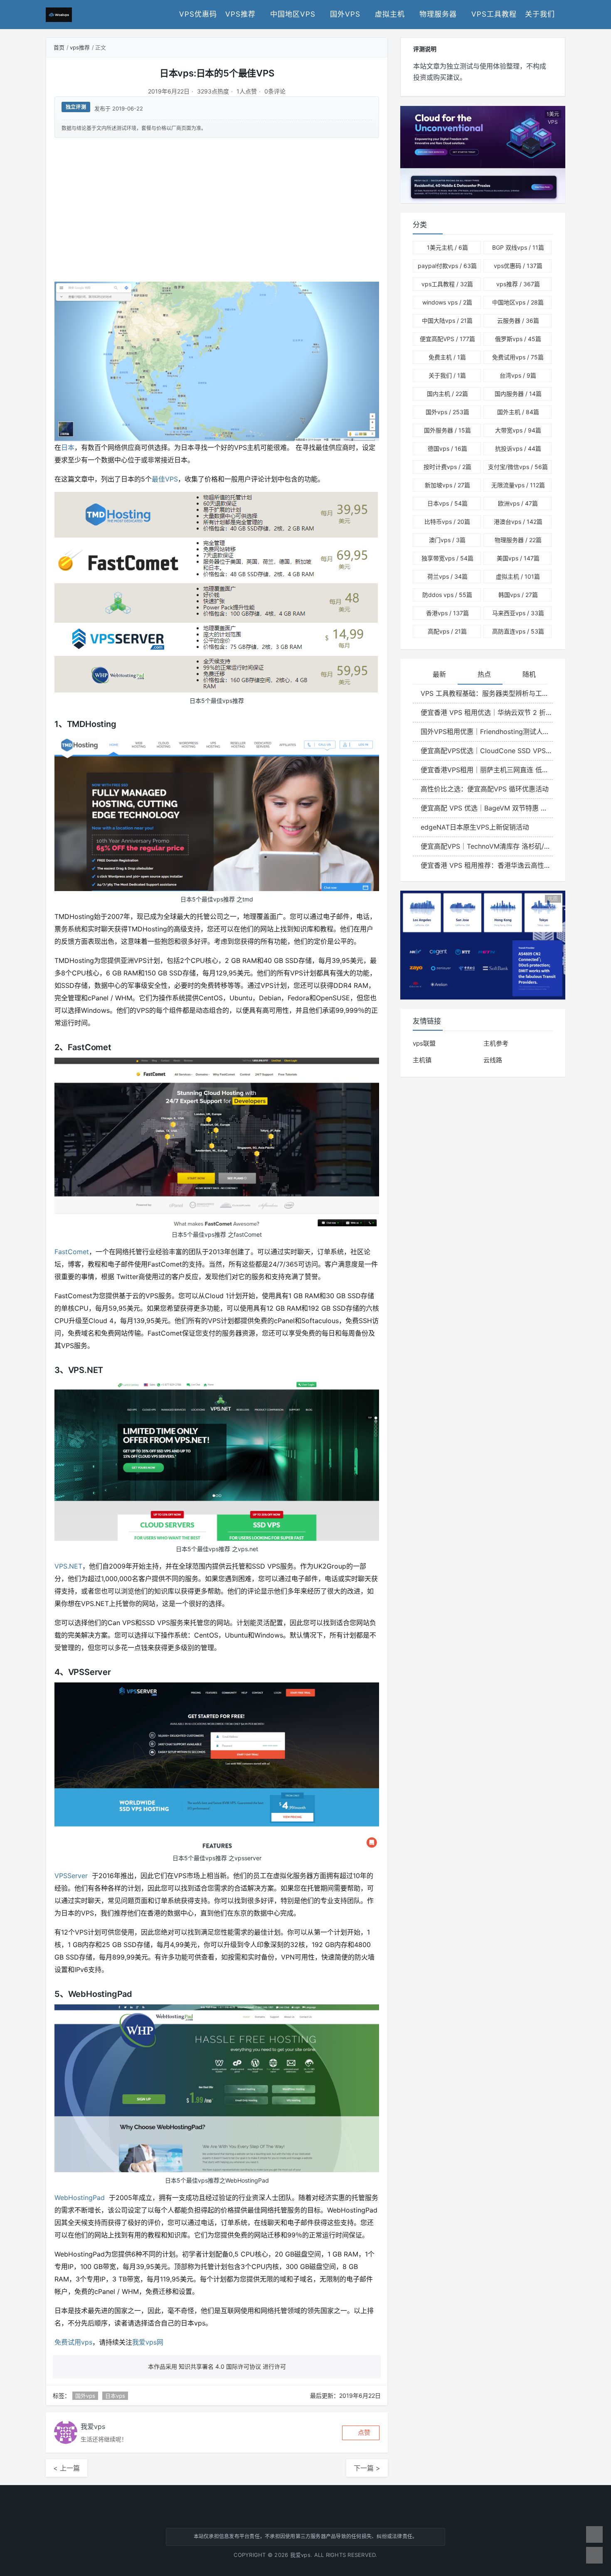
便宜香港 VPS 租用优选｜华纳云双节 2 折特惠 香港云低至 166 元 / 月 (487, 712)
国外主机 (518, 412)
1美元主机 (447, 247)
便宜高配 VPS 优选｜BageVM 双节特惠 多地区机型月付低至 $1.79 (487, 808)
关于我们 (540, 14)
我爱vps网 (148, 2342)
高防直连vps (518, 631)
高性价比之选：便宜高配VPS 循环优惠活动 (485, 789)
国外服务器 (447, 430)
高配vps (447, 631)
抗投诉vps (518, 448)
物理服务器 (438, 14)
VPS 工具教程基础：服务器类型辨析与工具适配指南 (487, 693)
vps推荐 (240, 14)
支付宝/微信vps (518, 467)
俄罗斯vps (518, 339)
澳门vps (447, 540)
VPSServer (71, 1876)
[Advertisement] (217, 209)
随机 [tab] (529, 674)
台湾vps (518, 375)
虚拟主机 (390, 14)
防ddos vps (447, 595)
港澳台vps (518, 522)
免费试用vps (73, 2342)
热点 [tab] (484, 674)
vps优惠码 (198, 14)
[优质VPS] (483, 944)
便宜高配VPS (447, 339)
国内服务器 (518, 394)
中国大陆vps (447, 320)
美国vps (518, 558)
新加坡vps (447, 485)
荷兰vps (447, 576)
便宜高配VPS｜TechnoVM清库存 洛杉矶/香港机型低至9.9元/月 (487, 846)
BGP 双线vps (518, 247)
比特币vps (447, 522)
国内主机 (447, 394)
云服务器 (518, 320)
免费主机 (447, 357)
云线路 (493, 1060)
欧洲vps (518, 503)
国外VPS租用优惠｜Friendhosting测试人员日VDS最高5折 (487, 732)
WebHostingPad (80, 2198)
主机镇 (422, 1060)
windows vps (447, 302)
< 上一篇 (67, 2468)
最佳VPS (165, 479)
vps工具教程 (494, 14)
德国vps (447, 448)
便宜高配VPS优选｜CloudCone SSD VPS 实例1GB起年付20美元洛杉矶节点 (487, 751)
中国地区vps (293, 14)
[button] (361, 2433)
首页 (59, 47)
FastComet (72, 1252)
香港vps (447, 613)
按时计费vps (447, 467)
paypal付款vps (447, 266)
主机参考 (496, 1043)
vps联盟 (424, 1043)
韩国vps (518, 595)
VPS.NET (68, 1566)
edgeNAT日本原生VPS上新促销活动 (475, 827)
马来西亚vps (518, 613)
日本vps (115, 2396)
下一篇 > (367, 2468)
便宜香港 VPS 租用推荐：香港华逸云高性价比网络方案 (487, 865)
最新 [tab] (439, 674)
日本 (68, 447)
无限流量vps (518, 485)
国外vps (345, 14)
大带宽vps (518, 430)
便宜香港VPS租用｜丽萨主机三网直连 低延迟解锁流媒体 (487, 770)
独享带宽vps (447, 558)
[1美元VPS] (483, 154)
